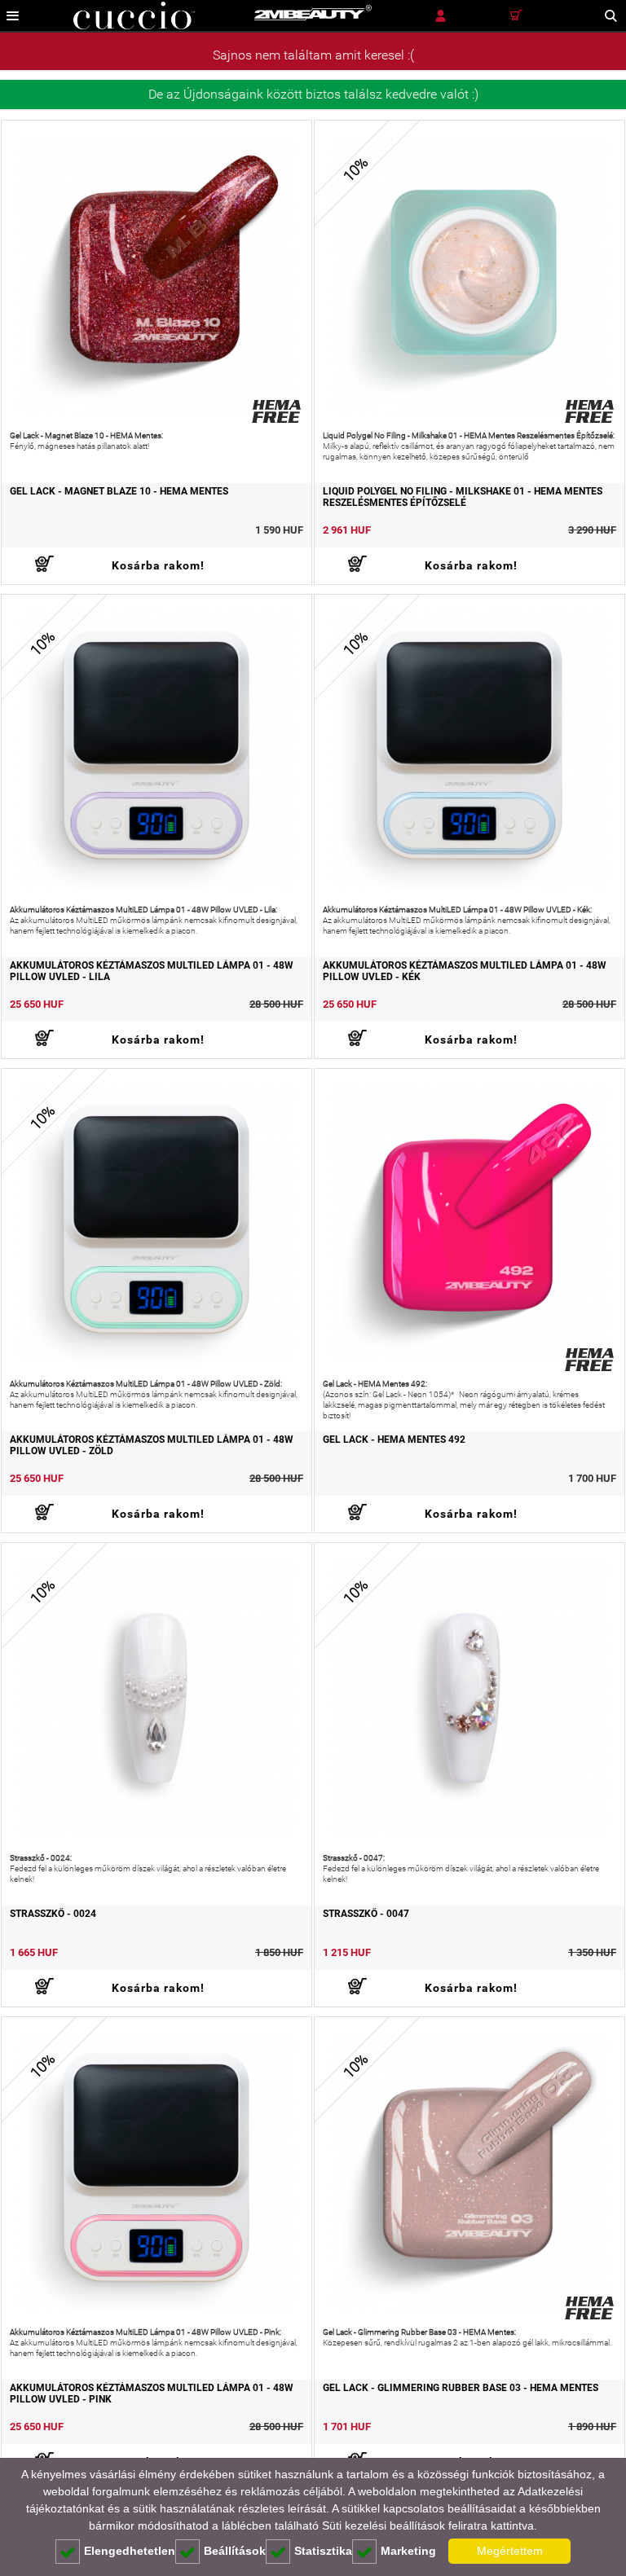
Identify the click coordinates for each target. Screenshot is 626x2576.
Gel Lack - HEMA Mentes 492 (394, 1440)
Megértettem (510, 2551)
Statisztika (323, 2551)
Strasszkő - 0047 (366, 1914)
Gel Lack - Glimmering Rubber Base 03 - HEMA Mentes (461, 2388)
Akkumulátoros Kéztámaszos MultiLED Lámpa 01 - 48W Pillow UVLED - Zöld (152, 1445)
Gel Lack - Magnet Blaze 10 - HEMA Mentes (119, 491)
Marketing (408, 2551)
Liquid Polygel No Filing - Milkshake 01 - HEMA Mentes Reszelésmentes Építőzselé (463, 497)
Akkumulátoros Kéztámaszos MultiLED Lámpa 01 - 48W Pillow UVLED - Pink (152, 2394)
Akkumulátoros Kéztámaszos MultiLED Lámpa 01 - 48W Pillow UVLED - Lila (152, 971)
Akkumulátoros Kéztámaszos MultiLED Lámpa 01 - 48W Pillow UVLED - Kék (465, 971)
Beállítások (235, 2551)
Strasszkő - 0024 (53, 1914)
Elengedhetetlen (130, 2551)
